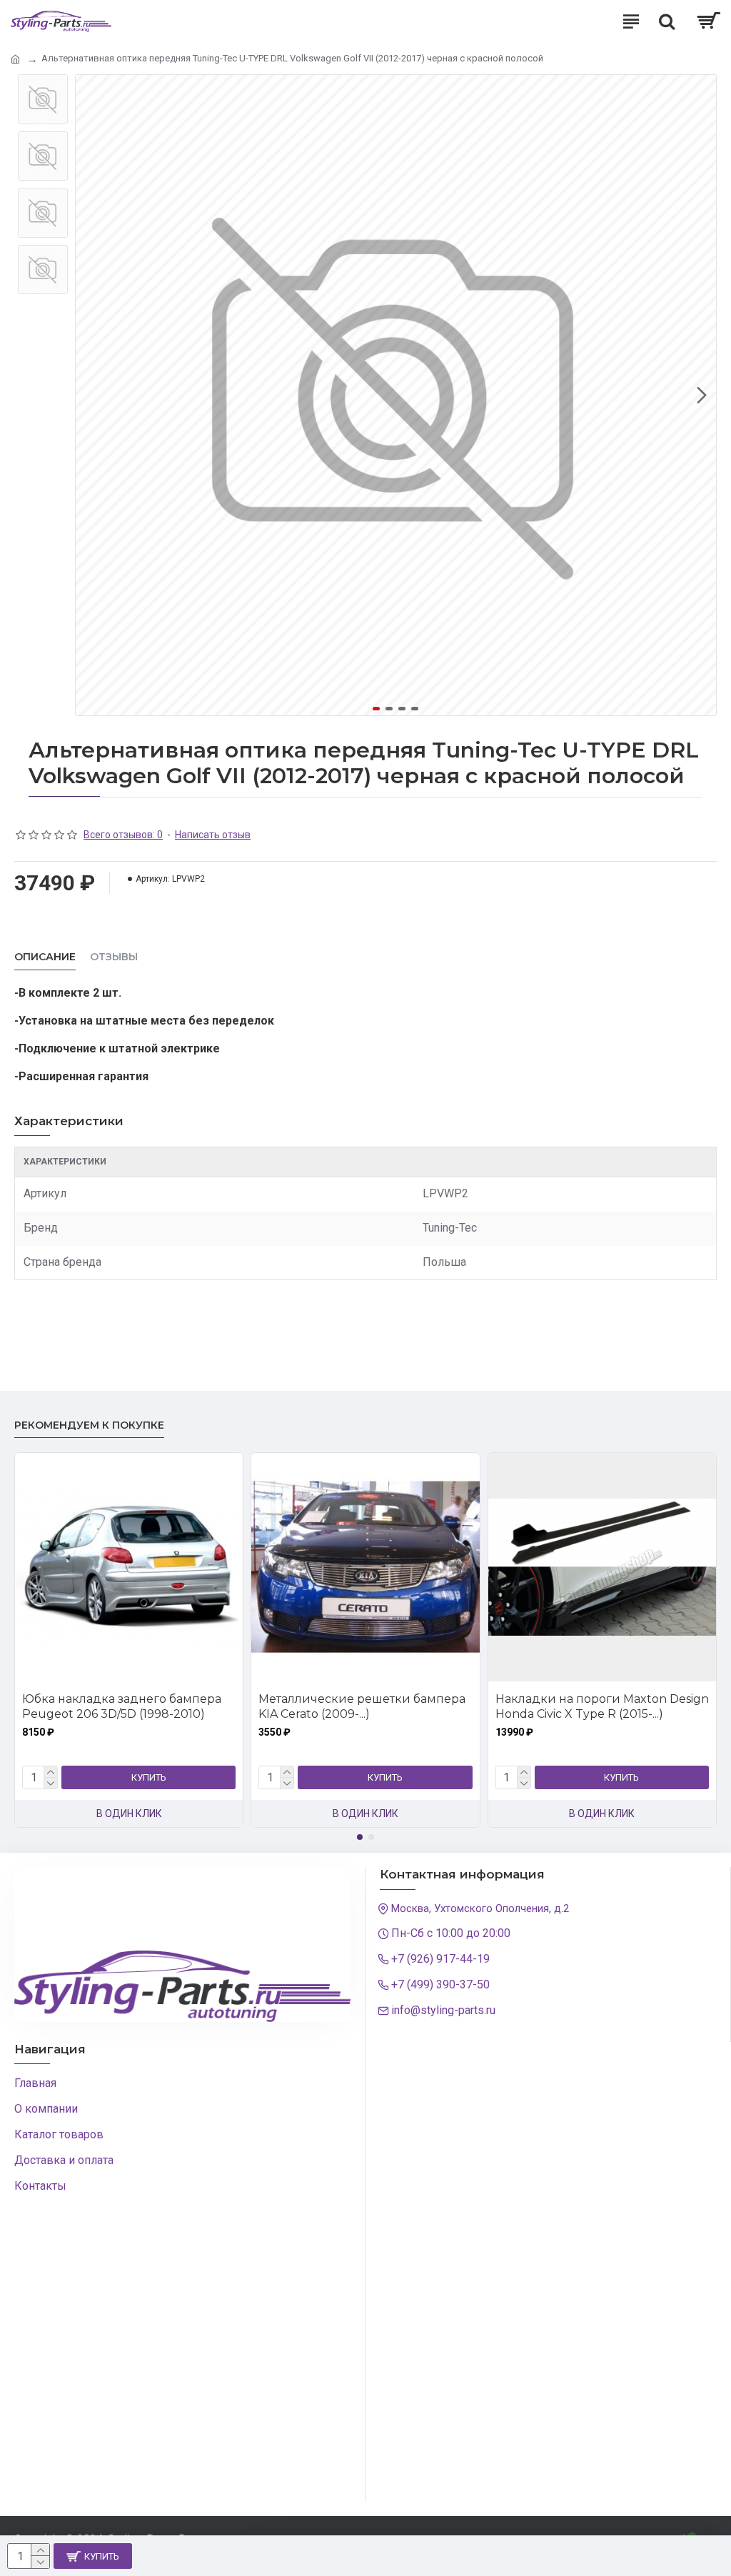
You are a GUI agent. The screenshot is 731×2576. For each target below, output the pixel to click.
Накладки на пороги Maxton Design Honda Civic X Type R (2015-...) (589, 1706)
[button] (90, 396)
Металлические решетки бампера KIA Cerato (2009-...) (350, 1706)
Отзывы (114, 957)
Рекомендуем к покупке (89, 1425)
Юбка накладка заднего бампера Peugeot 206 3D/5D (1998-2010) (109, 1706)
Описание (45, 957)
